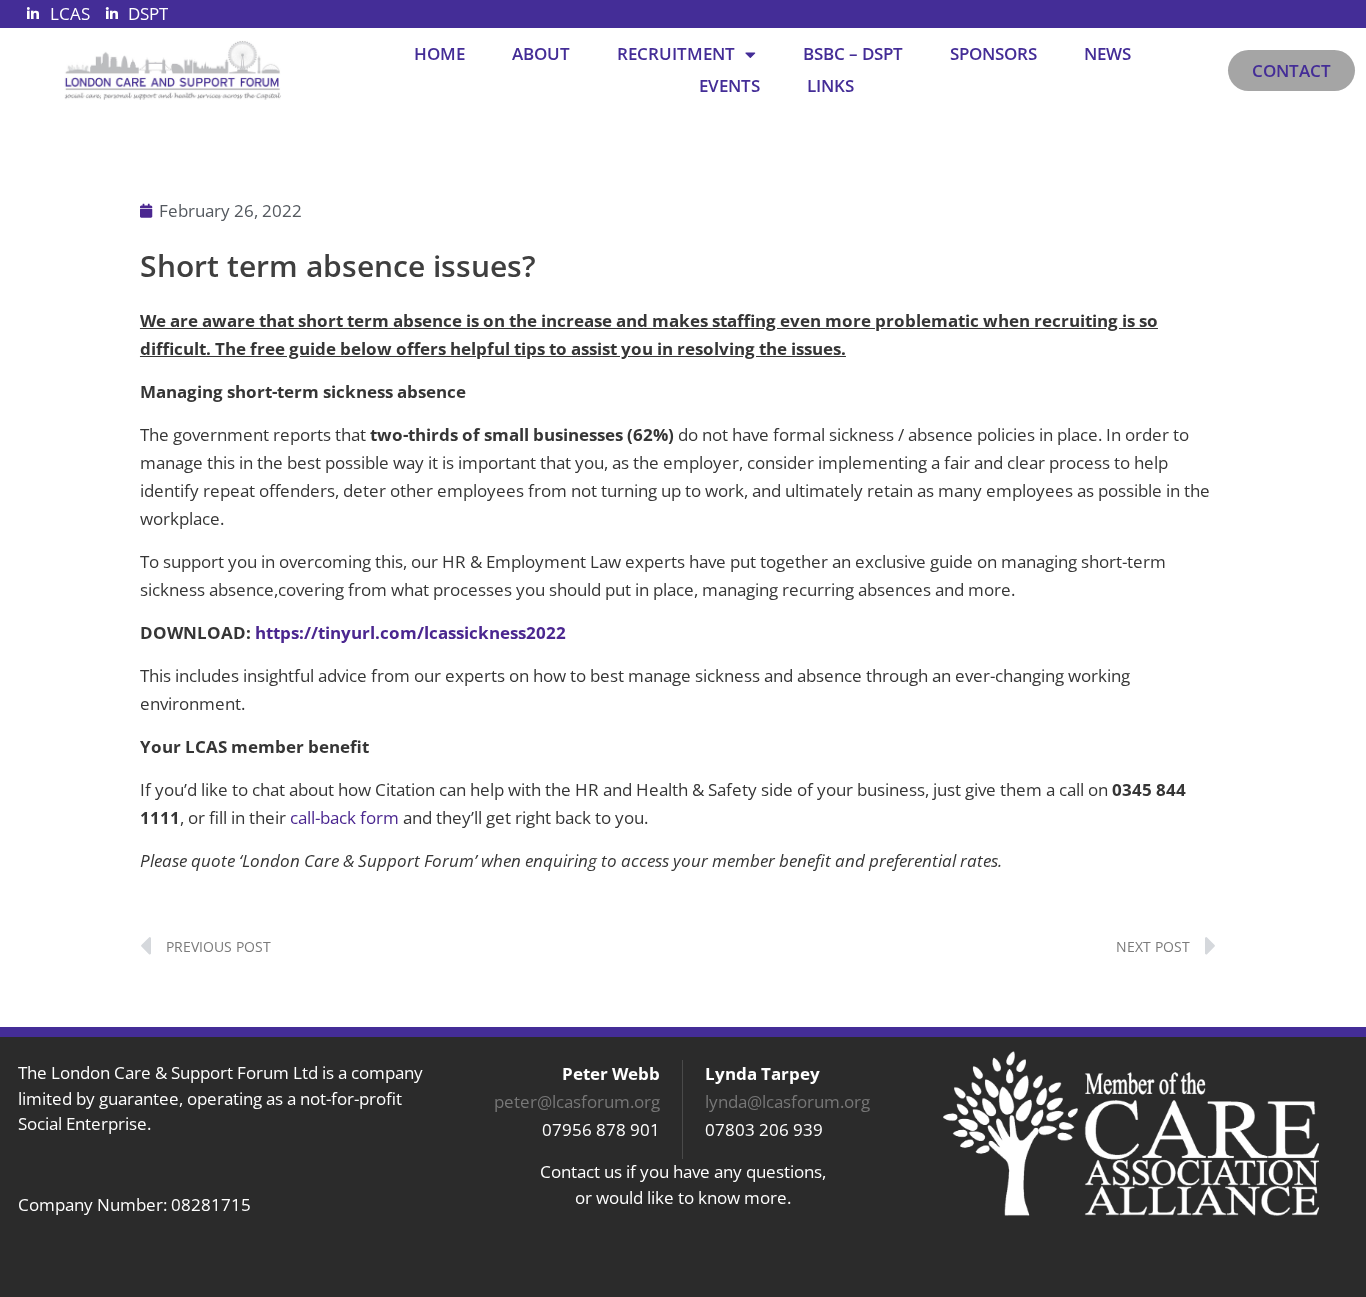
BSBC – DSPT (853, 53)
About (541, 53)
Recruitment (676, 53)
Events (729, 85)
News (1107, 53)
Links (830, 85)
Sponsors (993, 53)
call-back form (344, 817)
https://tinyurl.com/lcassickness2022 (410, 632)
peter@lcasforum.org (577, 1101)
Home (439, 53)
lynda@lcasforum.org (787, 1101)
